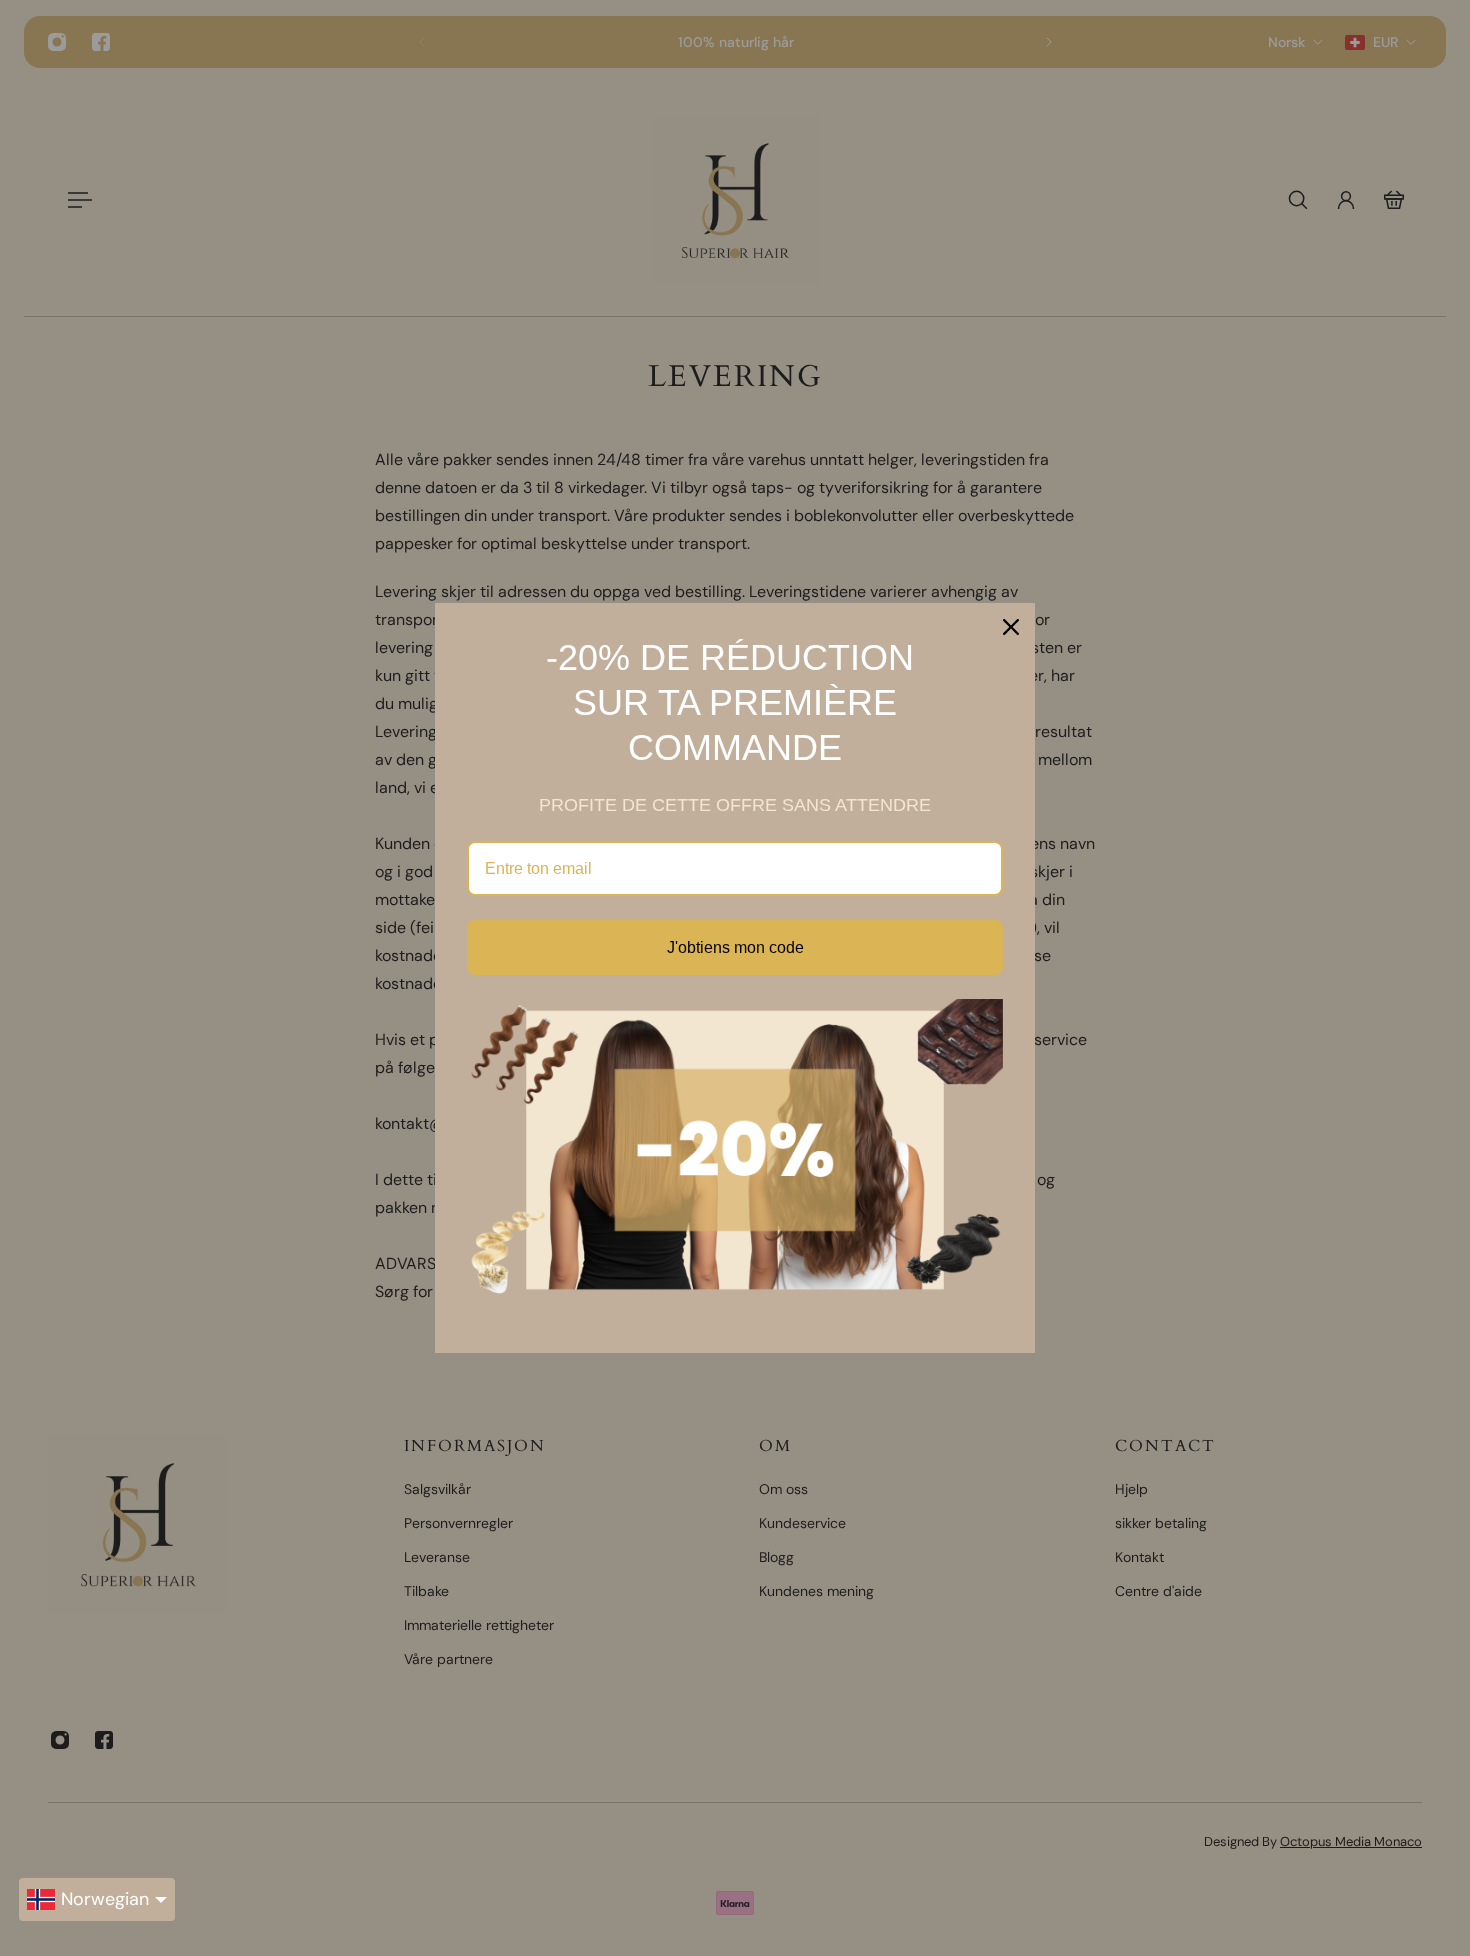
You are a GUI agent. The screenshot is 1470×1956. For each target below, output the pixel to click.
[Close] (1011, 627)
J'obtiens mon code (735, 947)
